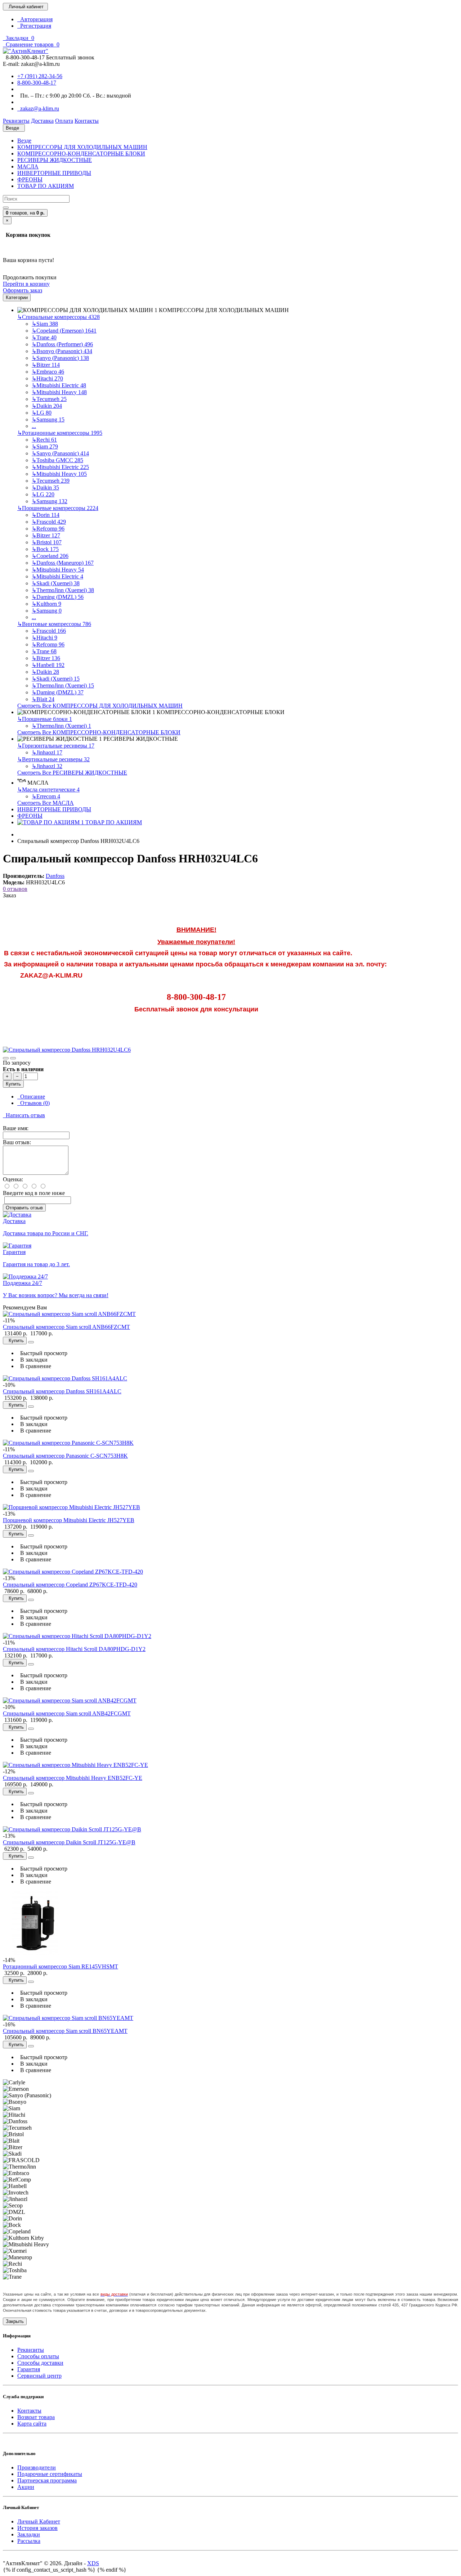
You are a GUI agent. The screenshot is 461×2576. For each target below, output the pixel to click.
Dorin (46, 515)
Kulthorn (46, 604)
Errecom (46, 796)
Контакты (29, 2411)
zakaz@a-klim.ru (38, 109)
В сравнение (34, 1366)
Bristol (47, 542)
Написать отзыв (24, 1115)
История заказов (37, 2528)
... (34, 426)
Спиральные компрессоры (59, 317)
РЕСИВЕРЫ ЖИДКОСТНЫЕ (55, 160)
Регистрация (34, 26)
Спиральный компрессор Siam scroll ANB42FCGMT (67, 1713)
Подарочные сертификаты (50, 2474)
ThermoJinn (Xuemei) (63, 590)
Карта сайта (32, 2424)
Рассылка (29, 2541)
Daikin (47, 406)
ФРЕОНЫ (30, 179)
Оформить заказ (23, 290)
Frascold (49, 522)
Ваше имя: (16, 1128)
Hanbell (48, 665)
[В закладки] (6, 1058)
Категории (17, 297)
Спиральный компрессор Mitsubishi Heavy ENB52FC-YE (73, 1778)
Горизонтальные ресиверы (56, 746)
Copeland (50, 556)
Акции (26, 2487)
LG (42, 413)
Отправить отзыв (24, 1208)
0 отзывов (15, 889)
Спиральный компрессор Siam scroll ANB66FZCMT (66, 1327)
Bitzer (46, 365)
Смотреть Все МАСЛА (46, 803)
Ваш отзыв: (17, 1142)
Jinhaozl (47, 752)
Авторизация (35, 19)
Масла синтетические (48, 790)
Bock (45, 549)
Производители (37, 2467)
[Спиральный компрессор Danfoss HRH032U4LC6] (67, 1050)
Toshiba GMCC (57, 460)
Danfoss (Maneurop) (63, 563)
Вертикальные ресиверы (53, 759)
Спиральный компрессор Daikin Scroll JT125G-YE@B (69, 1842)
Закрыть (15, 2321)
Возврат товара (36, 2417)
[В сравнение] (13, 1058)
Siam (45, 324)
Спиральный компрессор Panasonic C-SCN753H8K (65, 1456)
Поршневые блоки (45, 719)
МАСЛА (28, 166)
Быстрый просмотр (42, 1353)
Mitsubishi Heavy (59, 392)
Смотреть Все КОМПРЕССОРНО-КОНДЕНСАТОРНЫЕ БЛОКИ (99, 732)
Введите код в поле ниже (34, 1193)
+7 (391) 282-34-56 (40, 76)
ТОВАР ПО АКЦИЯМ (46, 186)
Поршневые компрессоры (58, 508)
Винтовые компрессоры (54, 624)
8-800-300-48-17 (37, 83)
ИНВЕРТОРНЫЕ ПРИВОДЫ (54, 173)
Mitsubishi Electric (59, 385)
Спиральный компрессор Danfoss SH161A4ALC (62, 1391)
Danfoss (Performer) (62, 344)
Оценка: (13, 1179)
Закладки (29, 2534)
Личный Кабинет (39, 2521)
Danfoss (55, 876)
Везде (24, 141)
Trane (44, 337)
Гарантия (29, 2369)
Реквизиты (31, 2350)
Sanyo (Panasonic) (60, 358)
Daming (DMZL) (58, 597)
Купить (13, 1084)
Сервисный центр (39, 2376)
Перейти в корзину (26, 284)
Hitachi (47, 378)
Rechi (44, 440)
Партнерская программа (47, 2480)
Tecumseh (49, 399)
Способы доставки (40, 2363)
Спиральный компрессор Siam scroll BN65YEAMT (65, 2031)
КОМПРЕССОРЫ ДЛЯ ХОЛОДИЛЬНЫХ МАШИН (82, 147)
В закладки (32, 1360)
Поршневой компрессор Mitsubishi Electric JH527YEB (69, 1520)
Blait (43, 699)
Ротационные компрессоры (60, 433)
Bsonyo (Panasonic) (62, 351)
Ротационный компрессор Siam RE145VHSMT (61, 1966)
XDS (93, 2563)
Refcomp (48, 529)
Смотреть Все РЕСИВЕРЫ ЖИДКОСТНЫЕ (72, 773)
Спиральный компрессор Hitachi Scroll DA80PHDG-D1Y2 (74, 1649)
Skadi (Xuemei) (56, 583)
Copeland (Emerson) (64, 331)
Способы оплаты (38, 2356)
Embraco (48, 372)
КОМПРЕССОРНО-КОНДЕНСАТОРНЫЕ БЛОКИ (81, 154)
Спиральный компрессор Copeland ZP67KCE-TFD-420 (70, 1585)
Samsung (48, 419)
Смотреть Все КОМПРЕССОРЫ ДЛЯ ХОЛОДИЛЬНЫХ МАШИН (100, 706)
